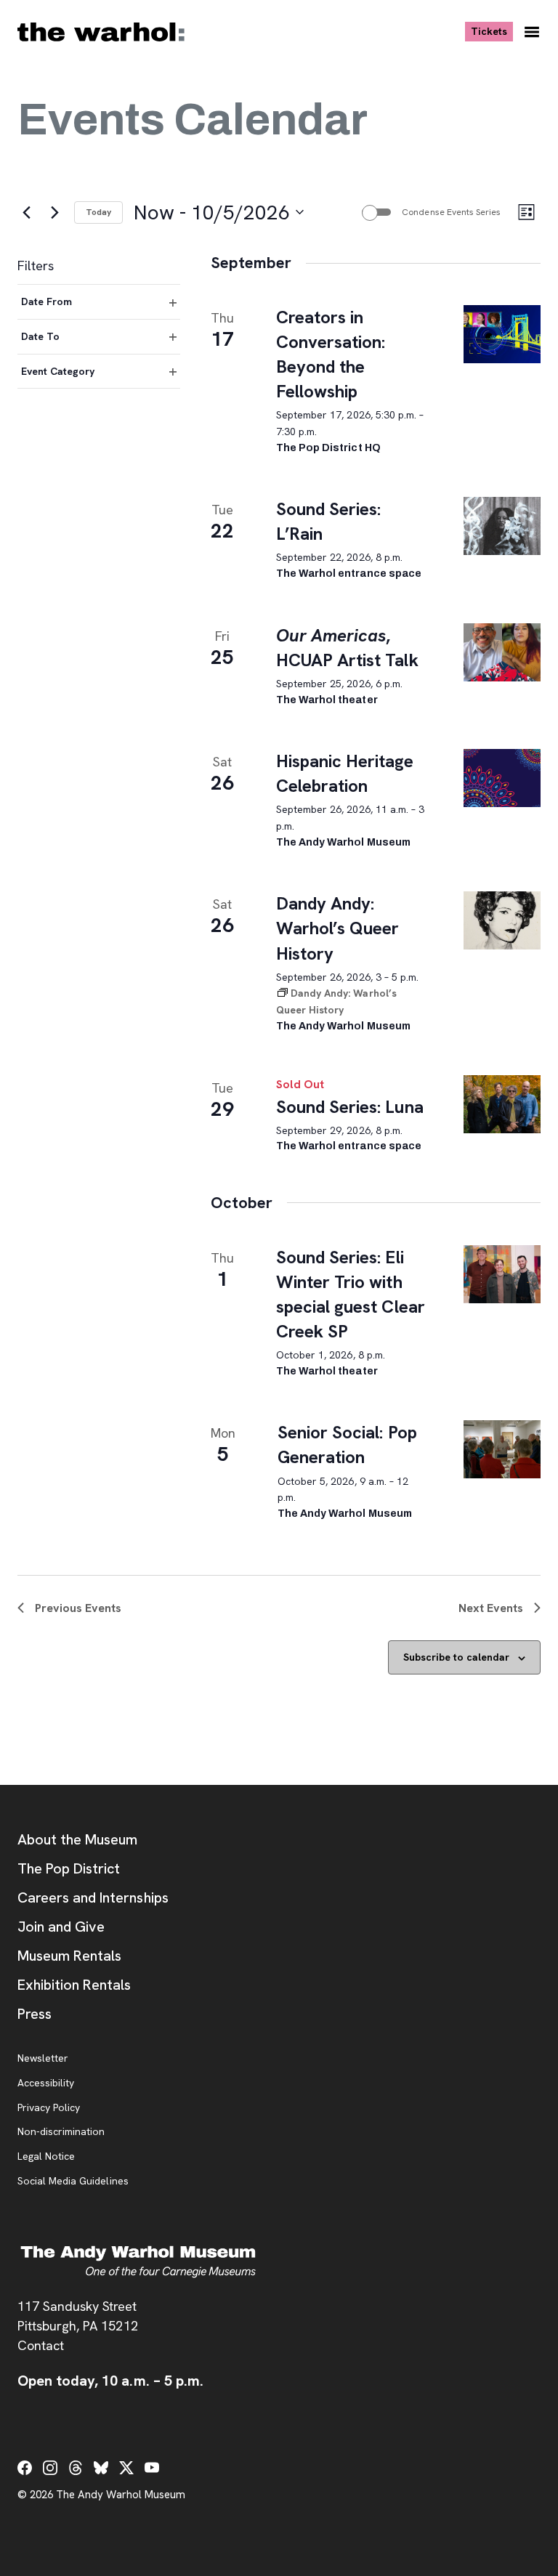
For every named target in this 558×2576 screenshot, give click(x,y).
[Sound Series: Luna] (502, 1104)
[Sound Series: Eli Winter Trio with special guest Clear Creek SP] (502, 1274)
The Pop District (69, 1868)
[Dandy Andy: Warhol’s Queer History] (502, 920)
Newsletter (43, 2059)
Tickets (492, 31)
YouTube (152, 2468)
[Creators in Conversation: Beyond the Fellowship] (502, 334)
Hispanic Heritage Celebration (345, 773)
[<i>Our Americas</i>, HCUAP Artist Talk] (502, 652)
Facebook (25, 2468)
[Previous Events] (26, 212)
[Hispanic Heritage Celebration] (502, 778)
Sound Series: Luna (350, 1107)
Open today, (110, 2381)
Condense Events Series (451, 212)
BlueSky (101, 2468)
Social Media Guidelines (73, 2182)
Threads (76, 2468)
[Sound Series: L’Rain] (502, 526)
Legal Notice (46, 2157)
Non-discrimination (61, 2132)
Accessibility (46, 2083)
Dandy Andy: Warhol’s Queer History (337, 928)
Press (35, 2014)
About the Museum (77, 1839)
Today (98, 212)
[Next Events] (54, 212)
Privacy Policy (49, 2108)
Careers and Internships (93, 1897)
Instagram (50, 2468)
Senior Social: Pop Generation (347, 1445)
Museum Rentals (69, 1956)
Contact (41, 2345)
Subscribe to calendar (456, 1657)
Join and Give (61, 1927)
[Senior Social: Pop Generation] (502, 1449)
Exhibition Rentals (74, 1985)
